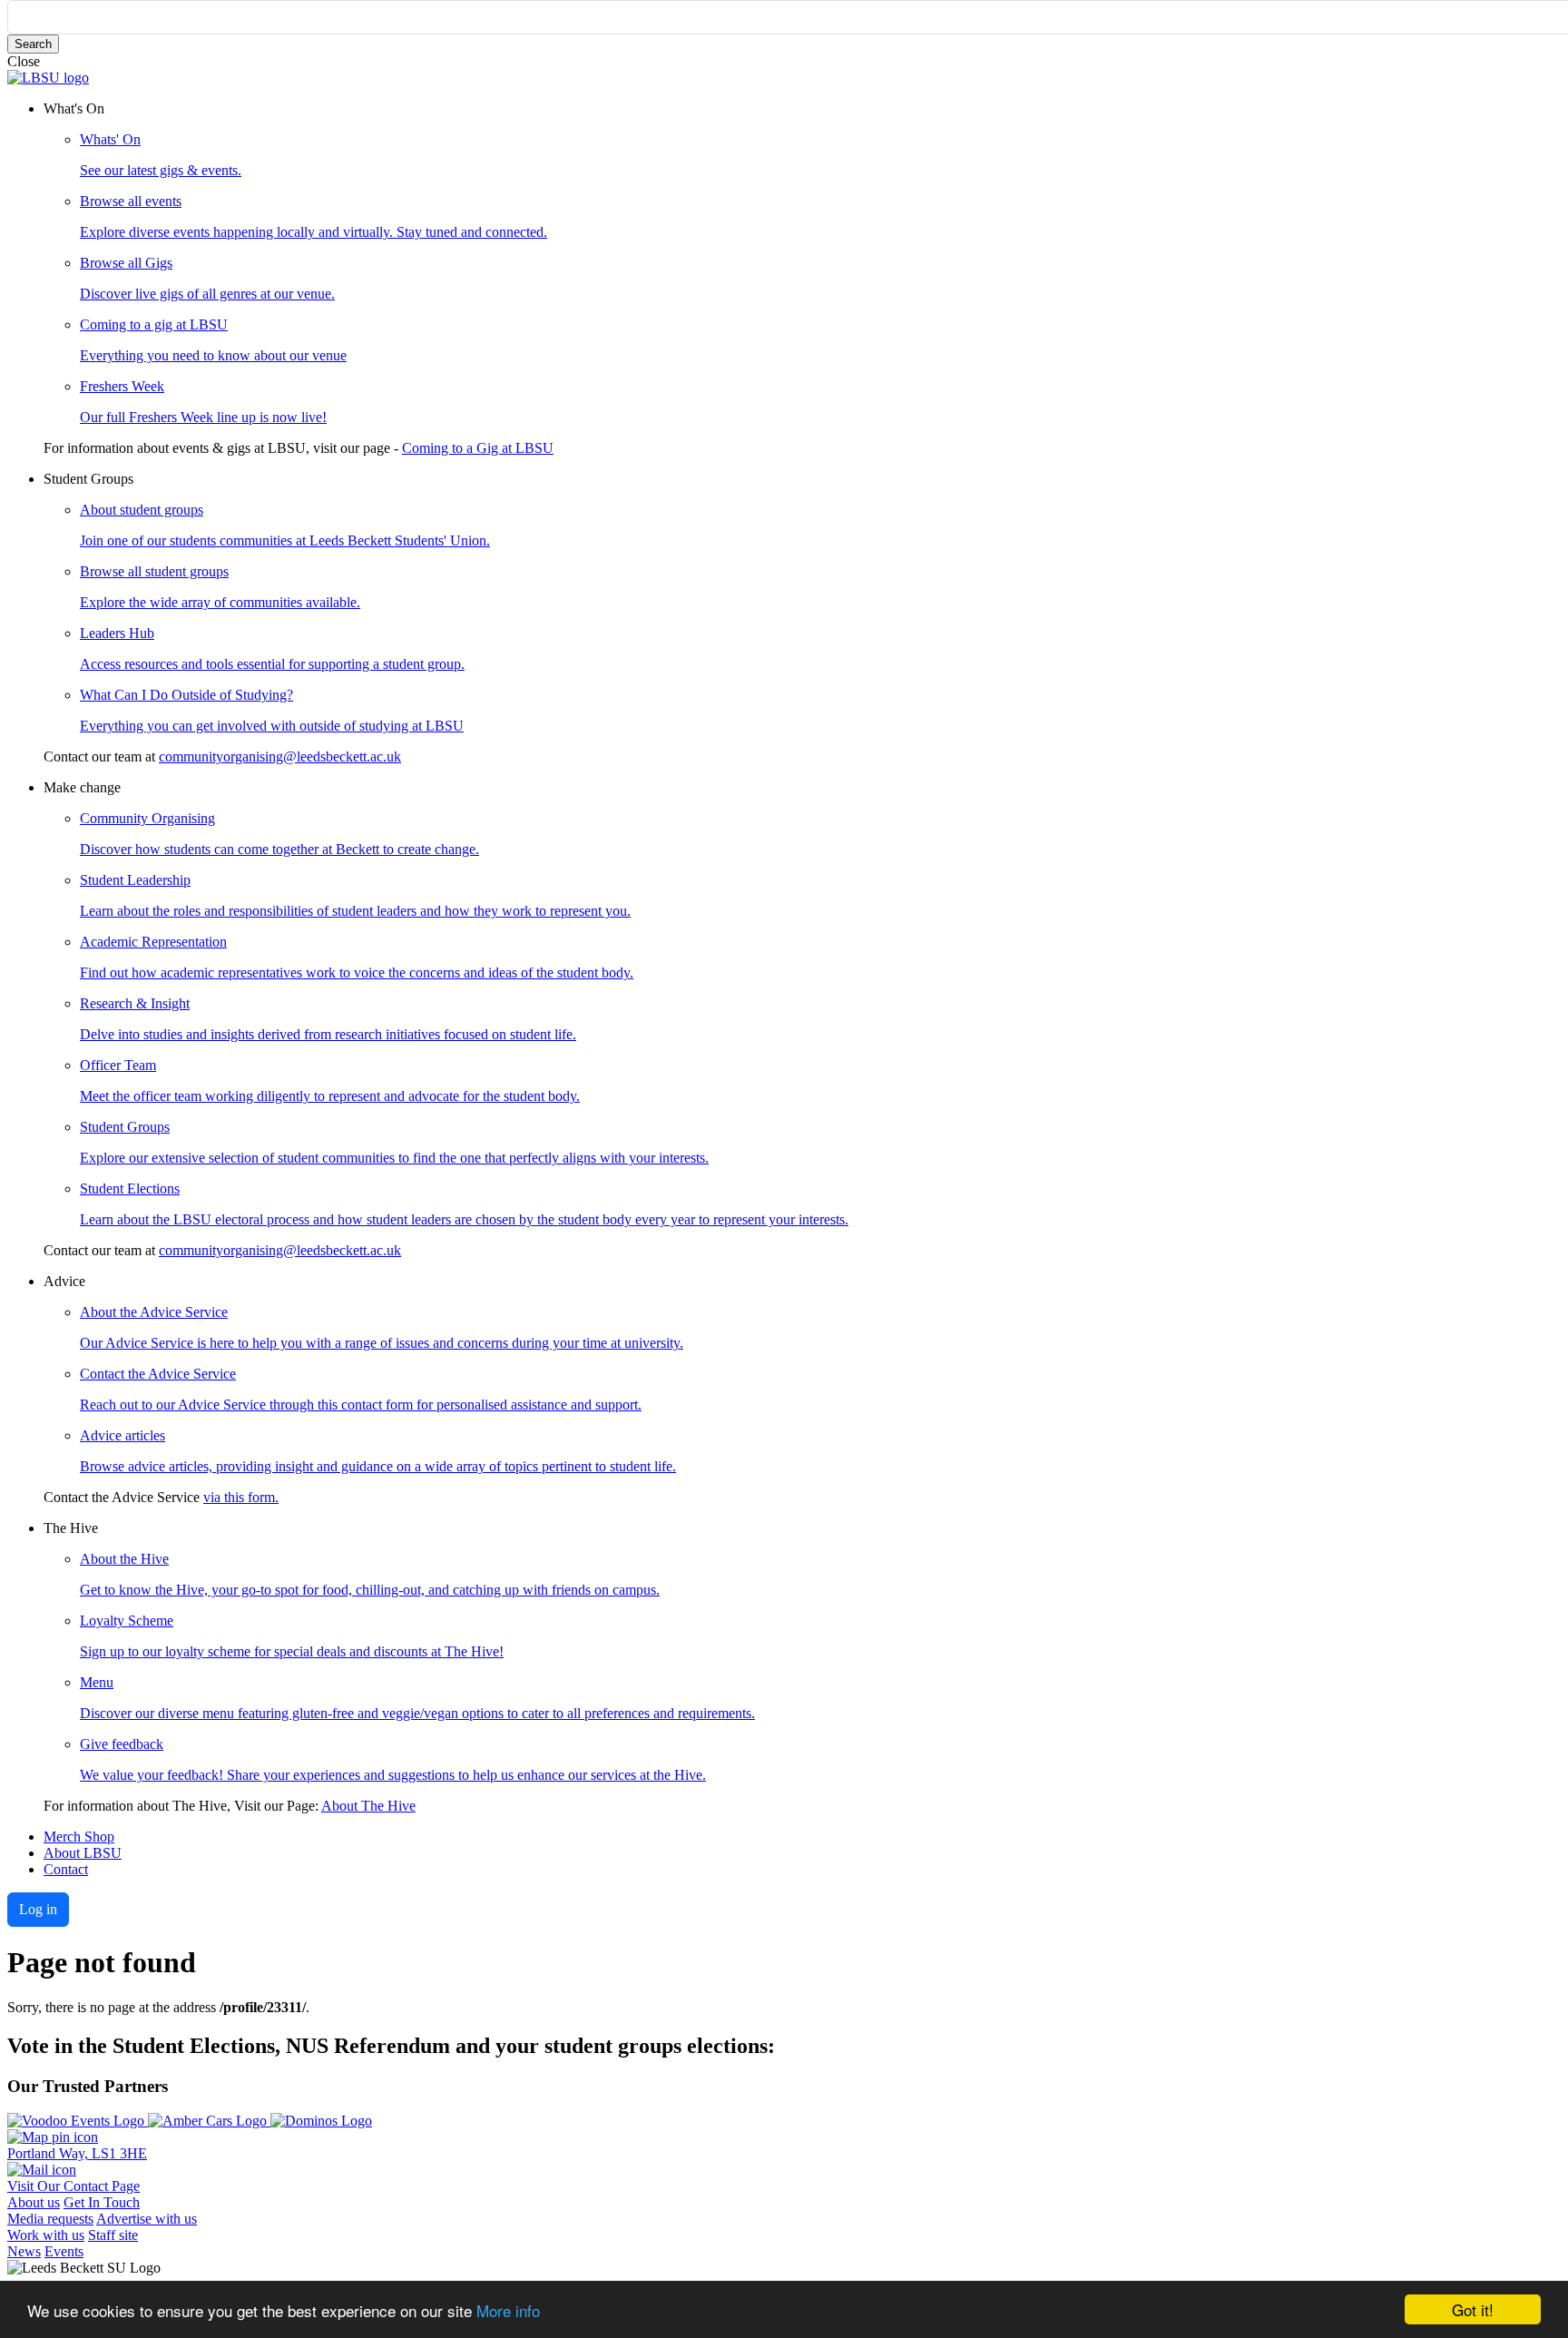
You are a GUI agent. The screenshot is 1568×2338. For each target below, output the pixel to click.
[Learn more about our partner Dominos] (321, 2121)
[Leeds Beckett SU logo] (48, 78)
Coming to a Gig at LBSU (478, 448)
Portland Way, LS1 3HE (77, 2153)
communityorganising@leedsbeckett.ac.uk (280, 756)
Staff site (113, 2235)
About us (34, 2202)
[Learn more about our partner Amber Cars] (209, 2121)
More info (508, 2310)
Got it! (1473, 2309)
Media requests (50, 2219)
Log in (38, 1909)
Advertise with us (147, 2219)
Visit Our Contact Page (73, 2186)
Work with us (46, 2235)
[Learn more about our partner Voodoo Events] (78, 2121)
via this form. (241, 1497)
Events (64, 2251)
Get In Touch (102, 2202)
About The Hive (368, 1806)
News (24, 2251)
